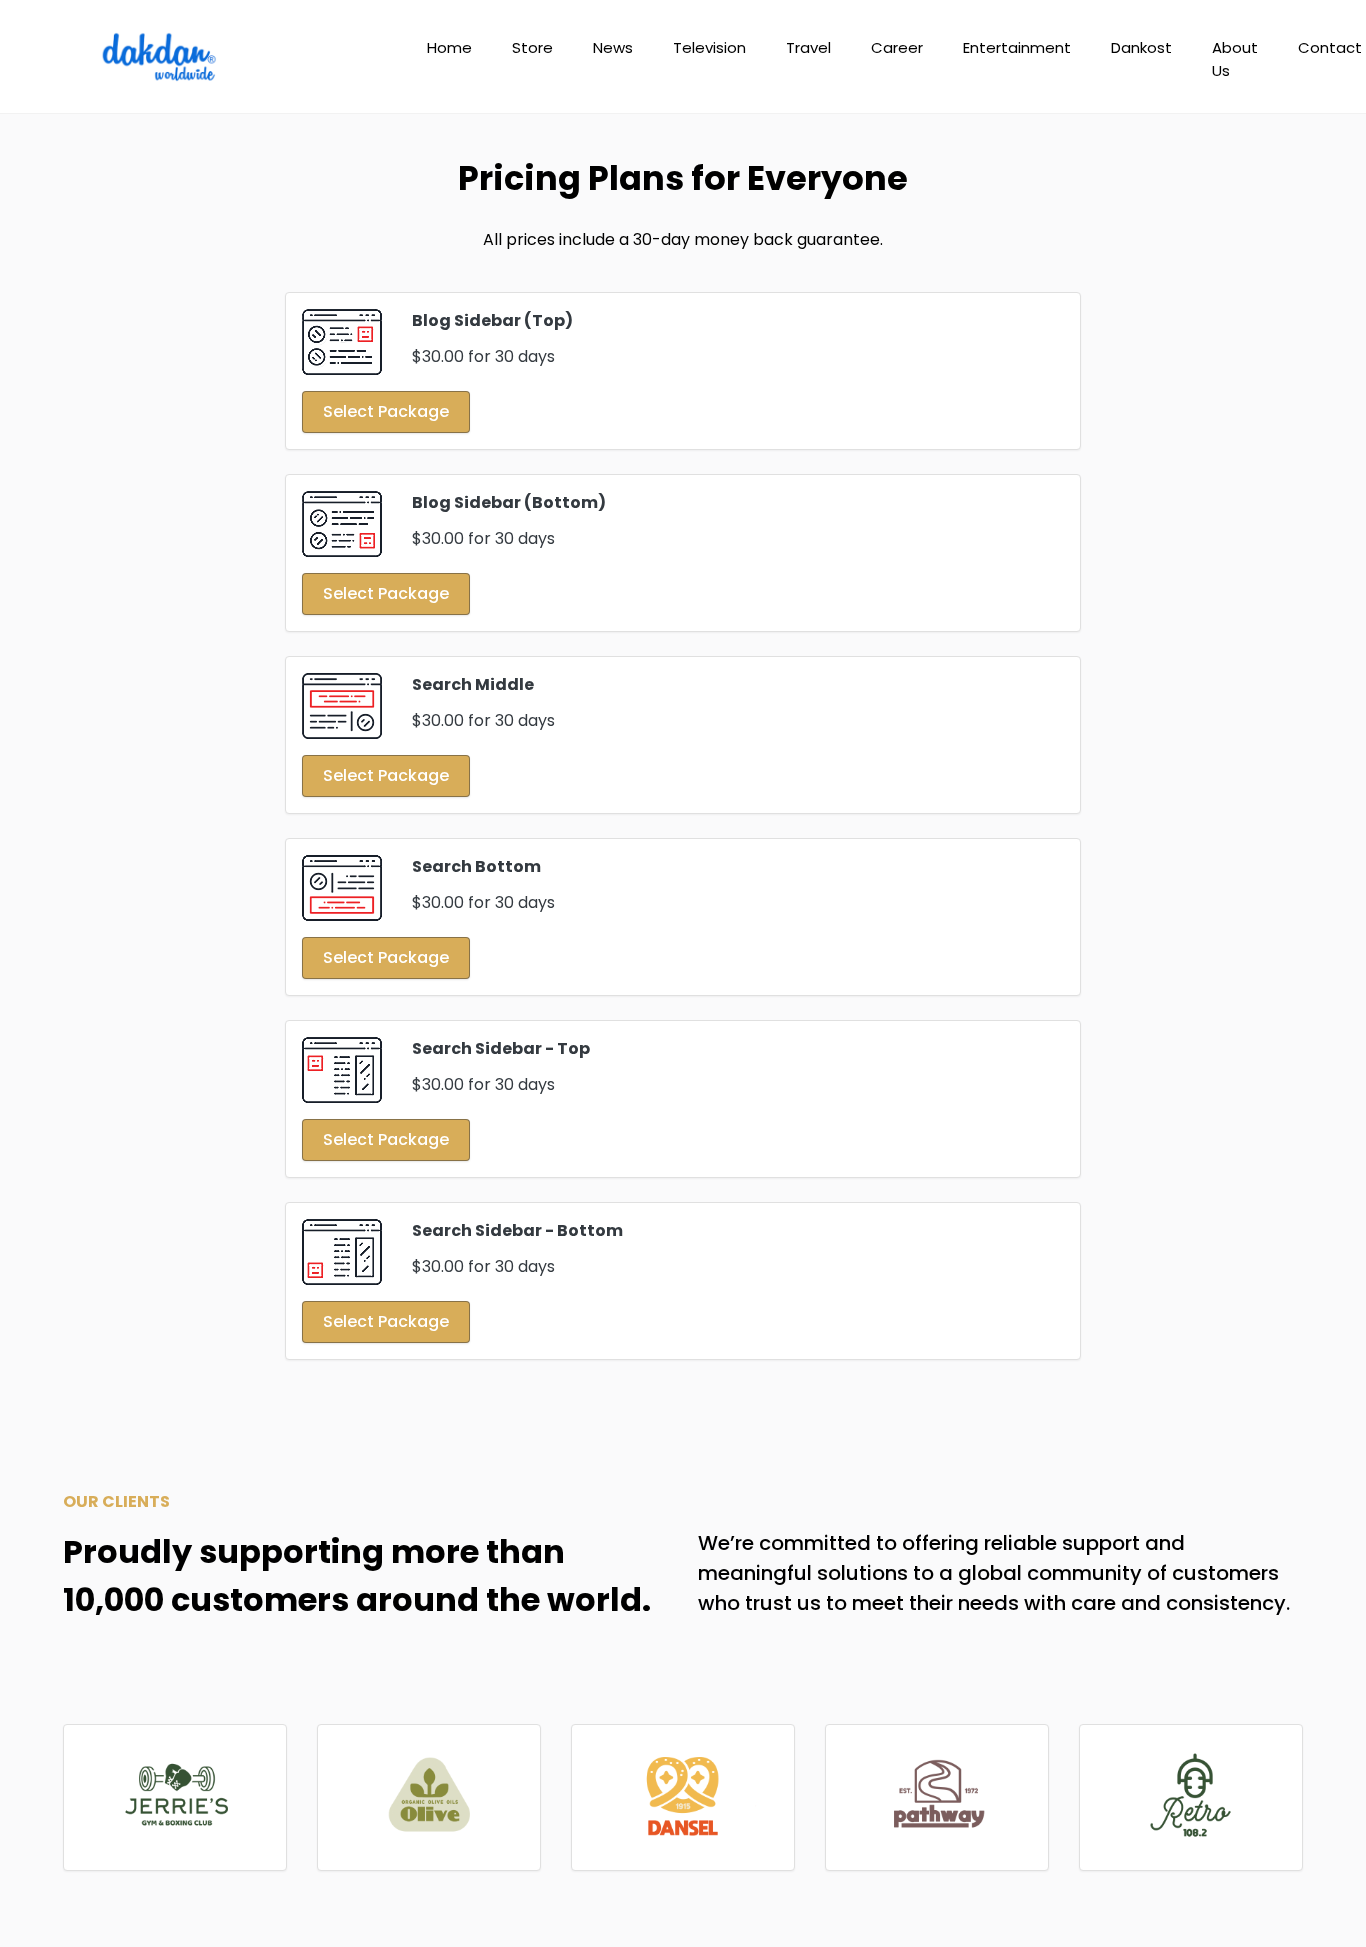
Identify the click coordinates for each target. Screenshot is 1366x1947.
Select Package (386, 411)
